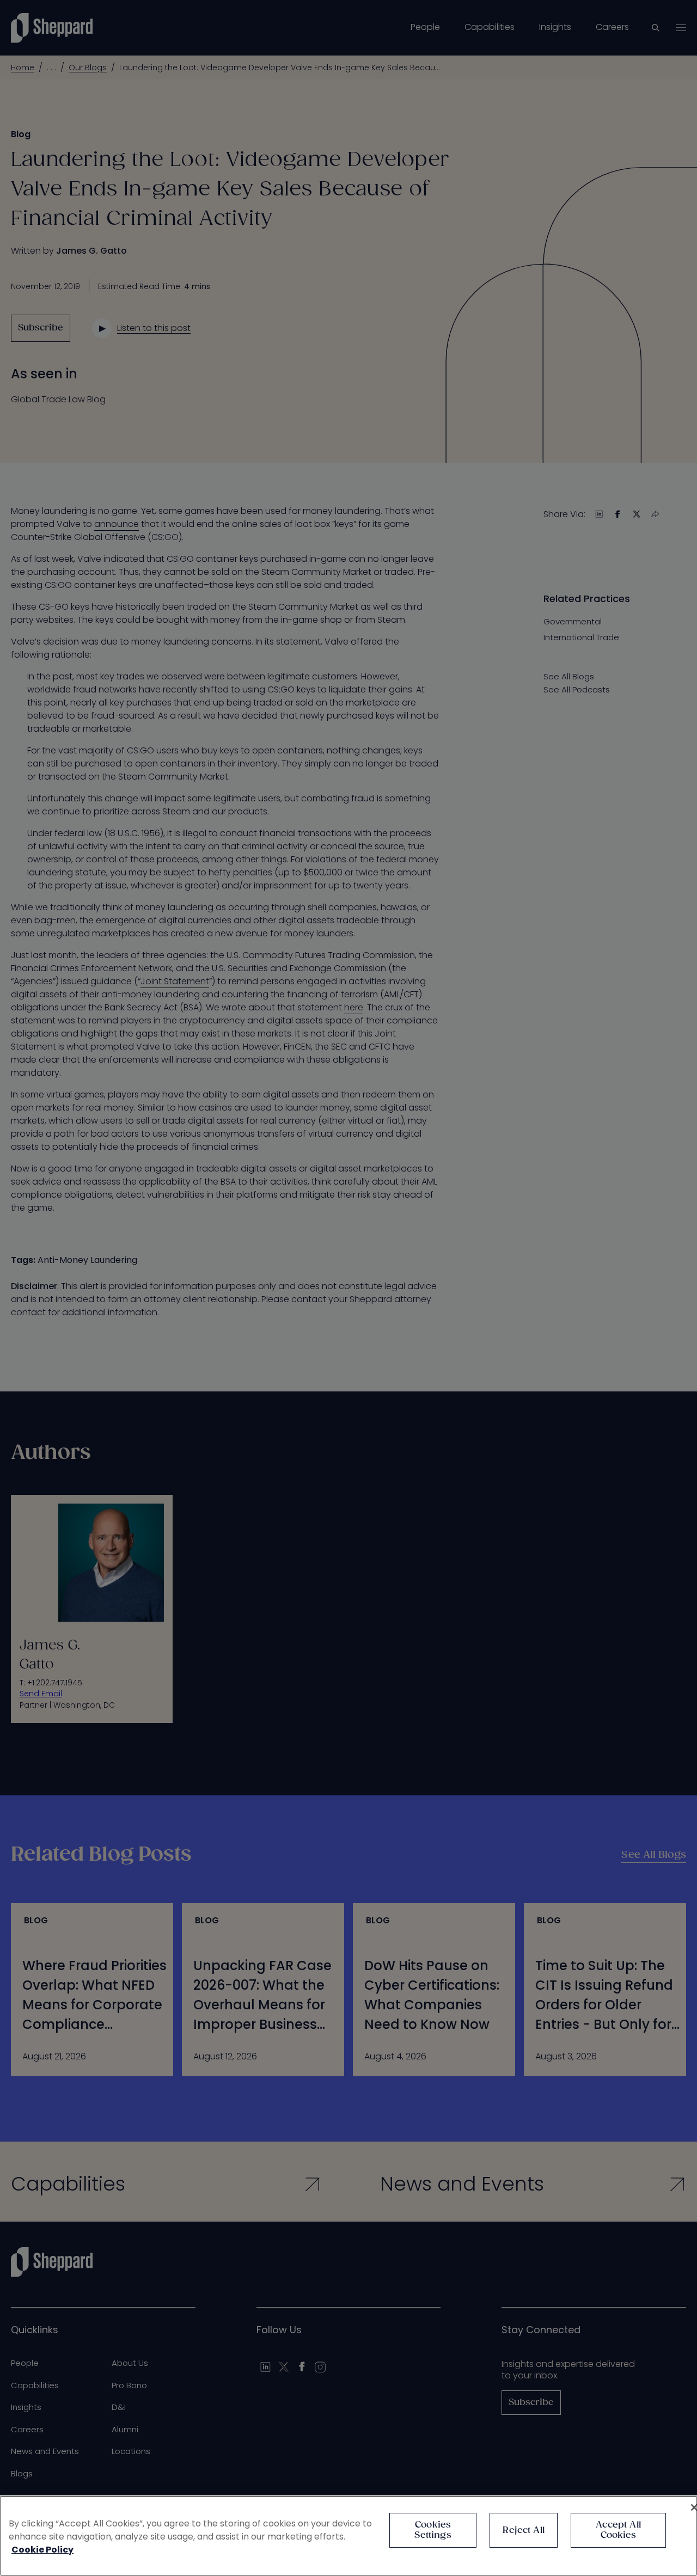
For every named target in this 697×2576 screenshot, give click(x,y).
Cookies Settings (433, 2530)
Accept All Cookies (618, 2530)
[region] (348, 2536)
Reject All (524, 2531)
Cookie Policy (42, 2550)
